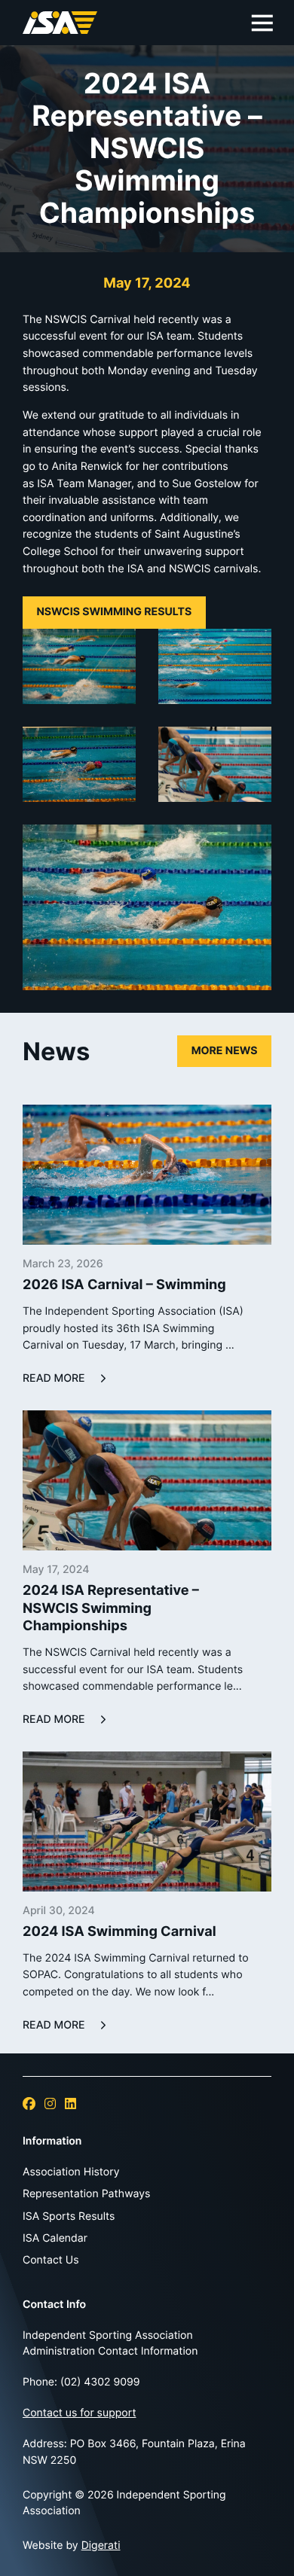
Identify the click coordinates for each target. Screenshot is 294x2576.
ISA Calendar (55, 2238)
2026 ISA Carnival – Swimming (124, 1285)
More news (225, 1051)
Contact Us (51, 2260)
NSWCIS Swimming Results (114, 612)
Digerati (101, 2546)
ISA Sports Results (69, 2216)
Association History (71, 2172)
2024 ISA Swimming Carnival (119, 1931)
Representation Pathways (86, 2194)
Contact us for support (80, 2413)
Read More (54, 1379)
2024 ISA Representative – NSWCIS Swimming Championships (111, 1608)
